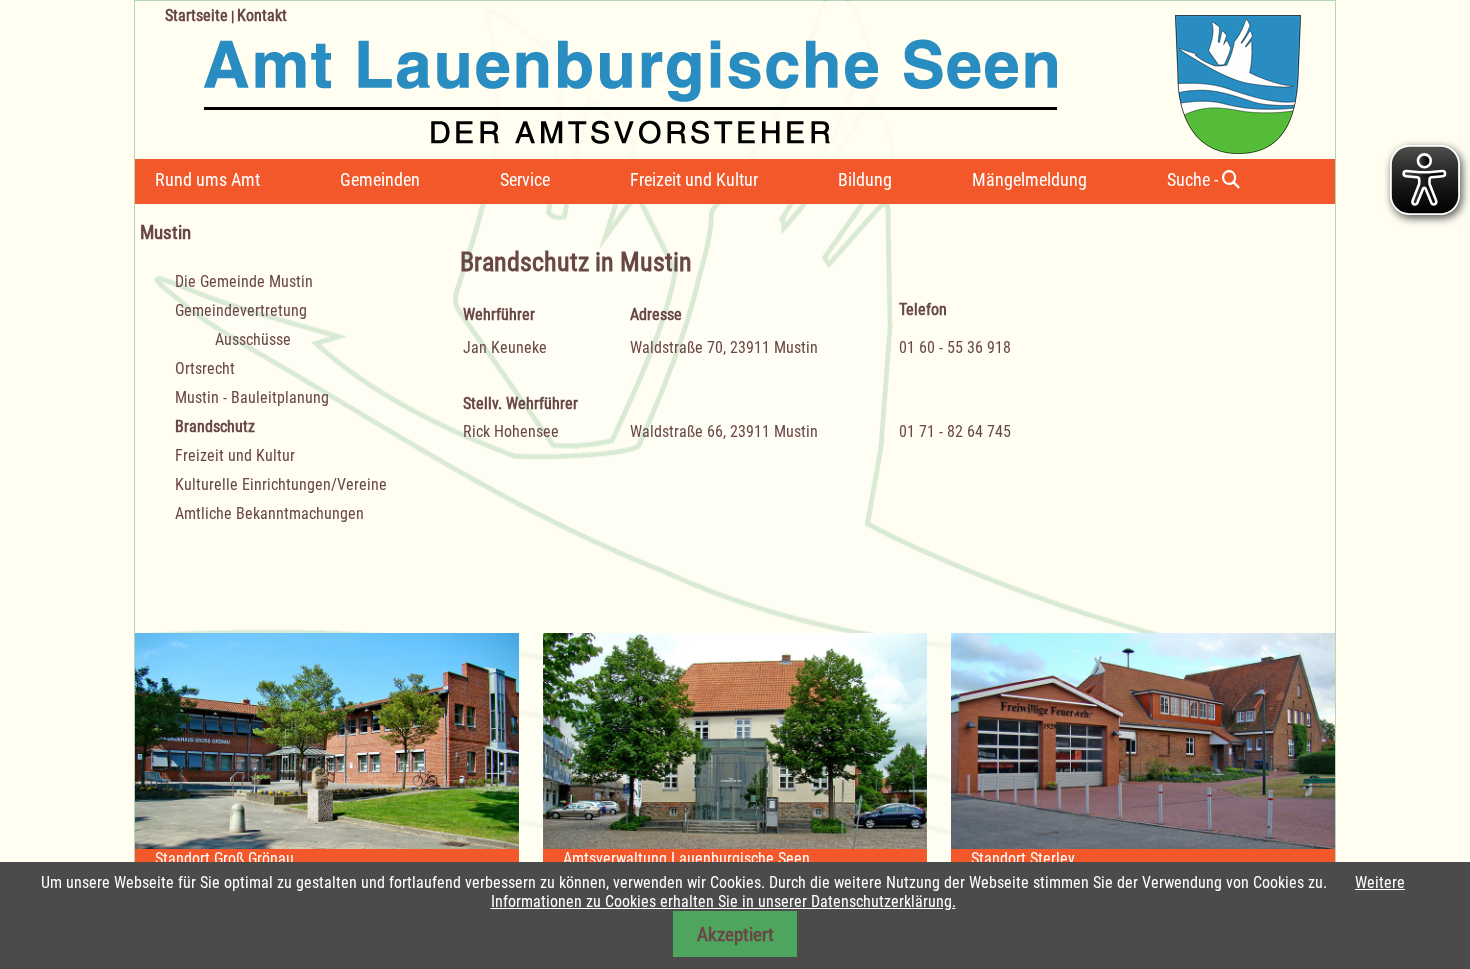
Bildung (865, 179)
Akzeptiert (735, 934)
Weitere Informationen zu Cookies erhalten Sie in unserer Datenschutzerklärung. (948, 892)
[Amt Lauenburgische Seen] (718, 77)
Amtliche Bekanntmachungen (269, 513)
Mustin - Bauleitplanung (252, 397)
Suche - (1194, 179)
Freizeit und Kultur (694, 179)
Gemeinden (380, 179)
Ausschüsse (253, 339)
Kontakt (262, 15)
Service (525, 179)
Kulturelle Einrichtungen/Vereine (281, 484)
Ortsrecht (205, 368)
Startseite (196, 15)
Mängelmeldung (1029, 179)
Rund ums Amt (207, 179)
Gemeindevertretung (241, 310)
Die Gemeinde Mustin (244, 281)
